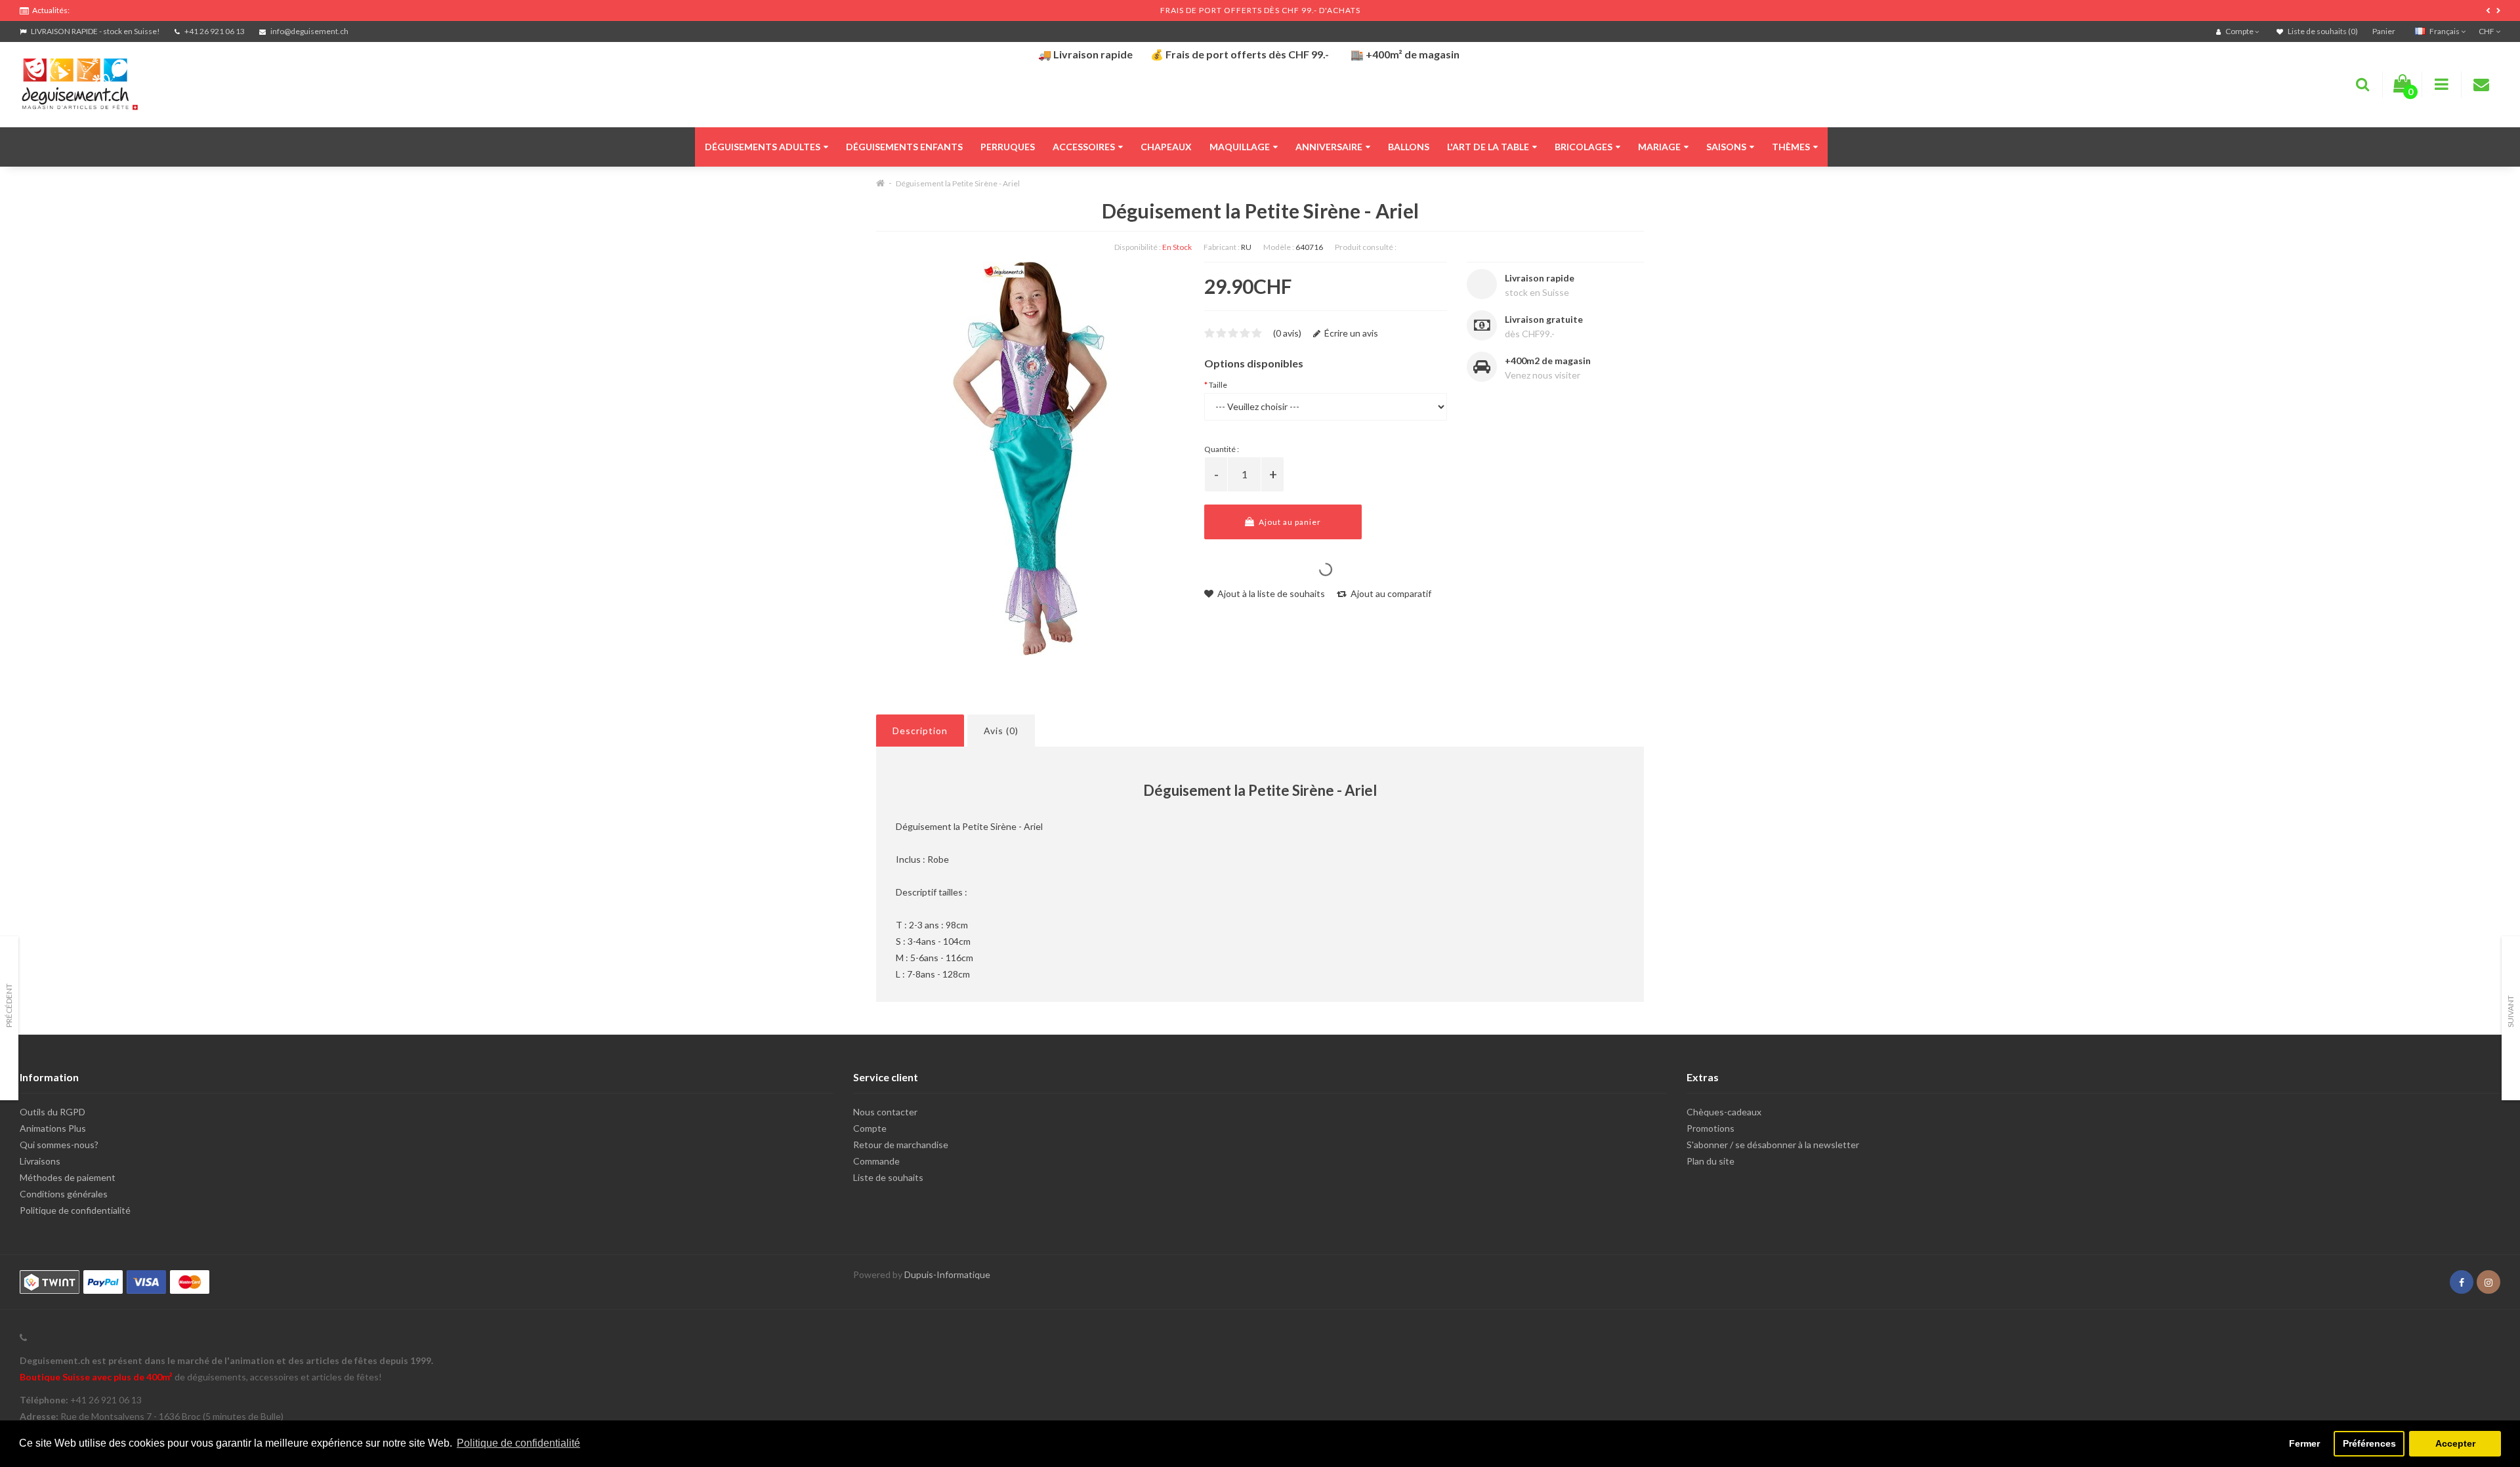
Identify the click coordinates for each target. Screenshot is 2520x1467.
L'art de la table (1488, 147)
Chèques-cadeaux (1724, 1112)
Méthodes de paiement (68, 1177)
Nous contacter (885, 1112)
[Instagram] (2488, 1282)
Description (920, 731)
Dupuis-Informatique (947, 1274)
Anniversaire (1329, 147)
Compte (870, 1128)
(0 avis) (1287, 333)
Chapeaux (1166, 147)
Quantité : (1222, 449)
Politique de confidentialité (75, 1210)
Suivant (2510, 1011)
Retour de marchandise (901, 1145)
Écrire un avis (1350, 333)
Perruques (1008, 147)
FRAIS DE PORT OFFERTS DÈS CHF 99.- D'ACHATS (1260, 10)
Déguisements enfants (904, 147)
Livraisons (40, 1161)
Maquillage (1240, 147)
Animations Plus (53, 1128)
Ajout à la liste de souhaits (1270, 593)
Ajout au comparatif (1390, 593)
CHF (2487, 31)
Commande (876, 1161)
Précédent (9, 1005)
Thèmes (1791, 147)
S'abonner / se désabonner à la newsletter (1773, 1145)
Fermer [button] (2304, 1443)
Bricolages (1584, 147)
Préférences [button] (2369, 1443)
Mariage (1659, 147)
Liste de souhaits (888, 1177)
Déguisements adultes (763, 147)
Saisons (1726, 147)
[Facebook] (2462, 1282)
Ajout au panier (1289, 522)
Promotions (1711, 1128)
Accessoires (1084, 147)
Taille (1218, 385)
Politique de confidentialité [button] (518, 1443)
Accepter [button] (2455, 1443)
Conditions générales (64, 1194)
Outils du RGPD (52, 1112)
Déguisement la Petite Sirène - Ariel (958, 183)
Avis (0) (1001, 731)
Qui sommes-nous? (59, 1145)
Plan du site (1711, 1161)
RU (1246, 247)
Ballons (1409, 147)
